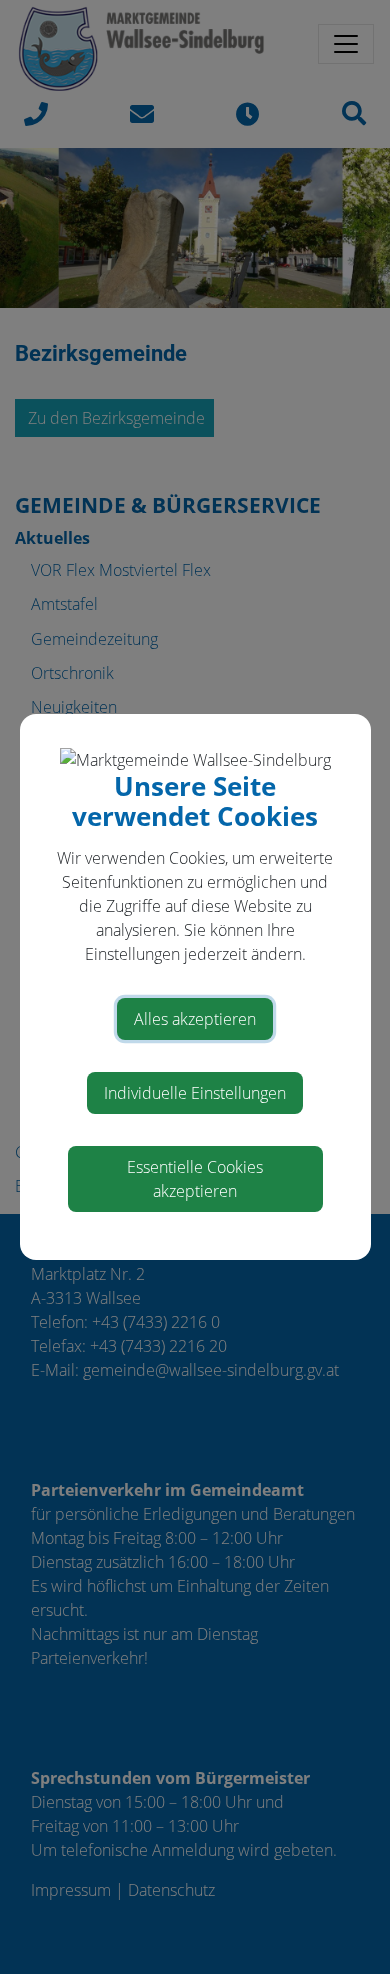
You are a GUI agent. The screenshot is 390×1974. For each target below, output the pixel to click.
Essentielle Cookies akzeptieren (195, 1179)
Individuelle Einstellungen (195, 1093)
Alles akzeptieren (195, 1019)
